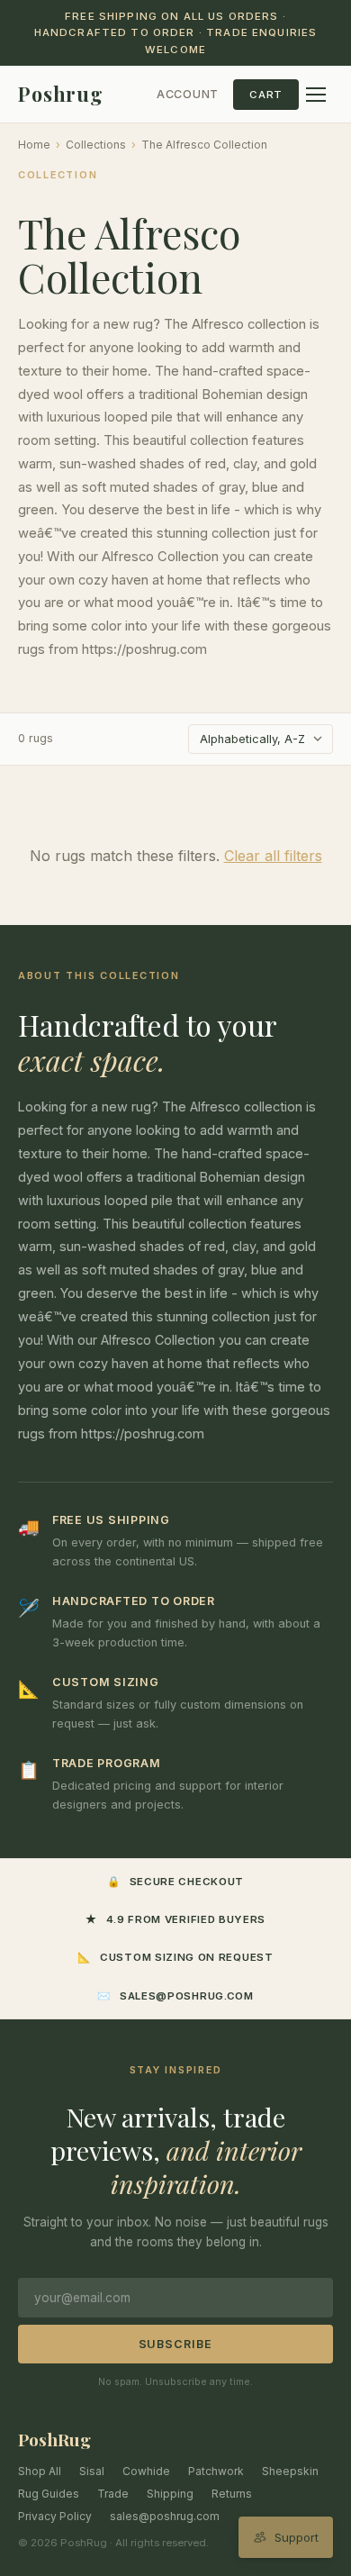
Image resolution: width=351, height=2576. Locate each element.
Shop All (40, 2471)
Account (188, 94)
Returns (232, 2494)
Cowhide (146, 2471)
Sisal (92, 2471)
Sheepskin (290, 2471)
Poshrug (61, 94)
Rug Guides (49, 2494)
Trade (113, 2494)
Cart (266, 95)
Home (34, 145)
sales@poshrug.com (165, 2516)
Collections (96, 145)
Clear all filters (273, 856)
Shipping (170, 2494)
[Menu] (316, 95)
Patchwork (216, 2471)
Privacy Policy (55, 2516)
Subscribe (176, 2344)
